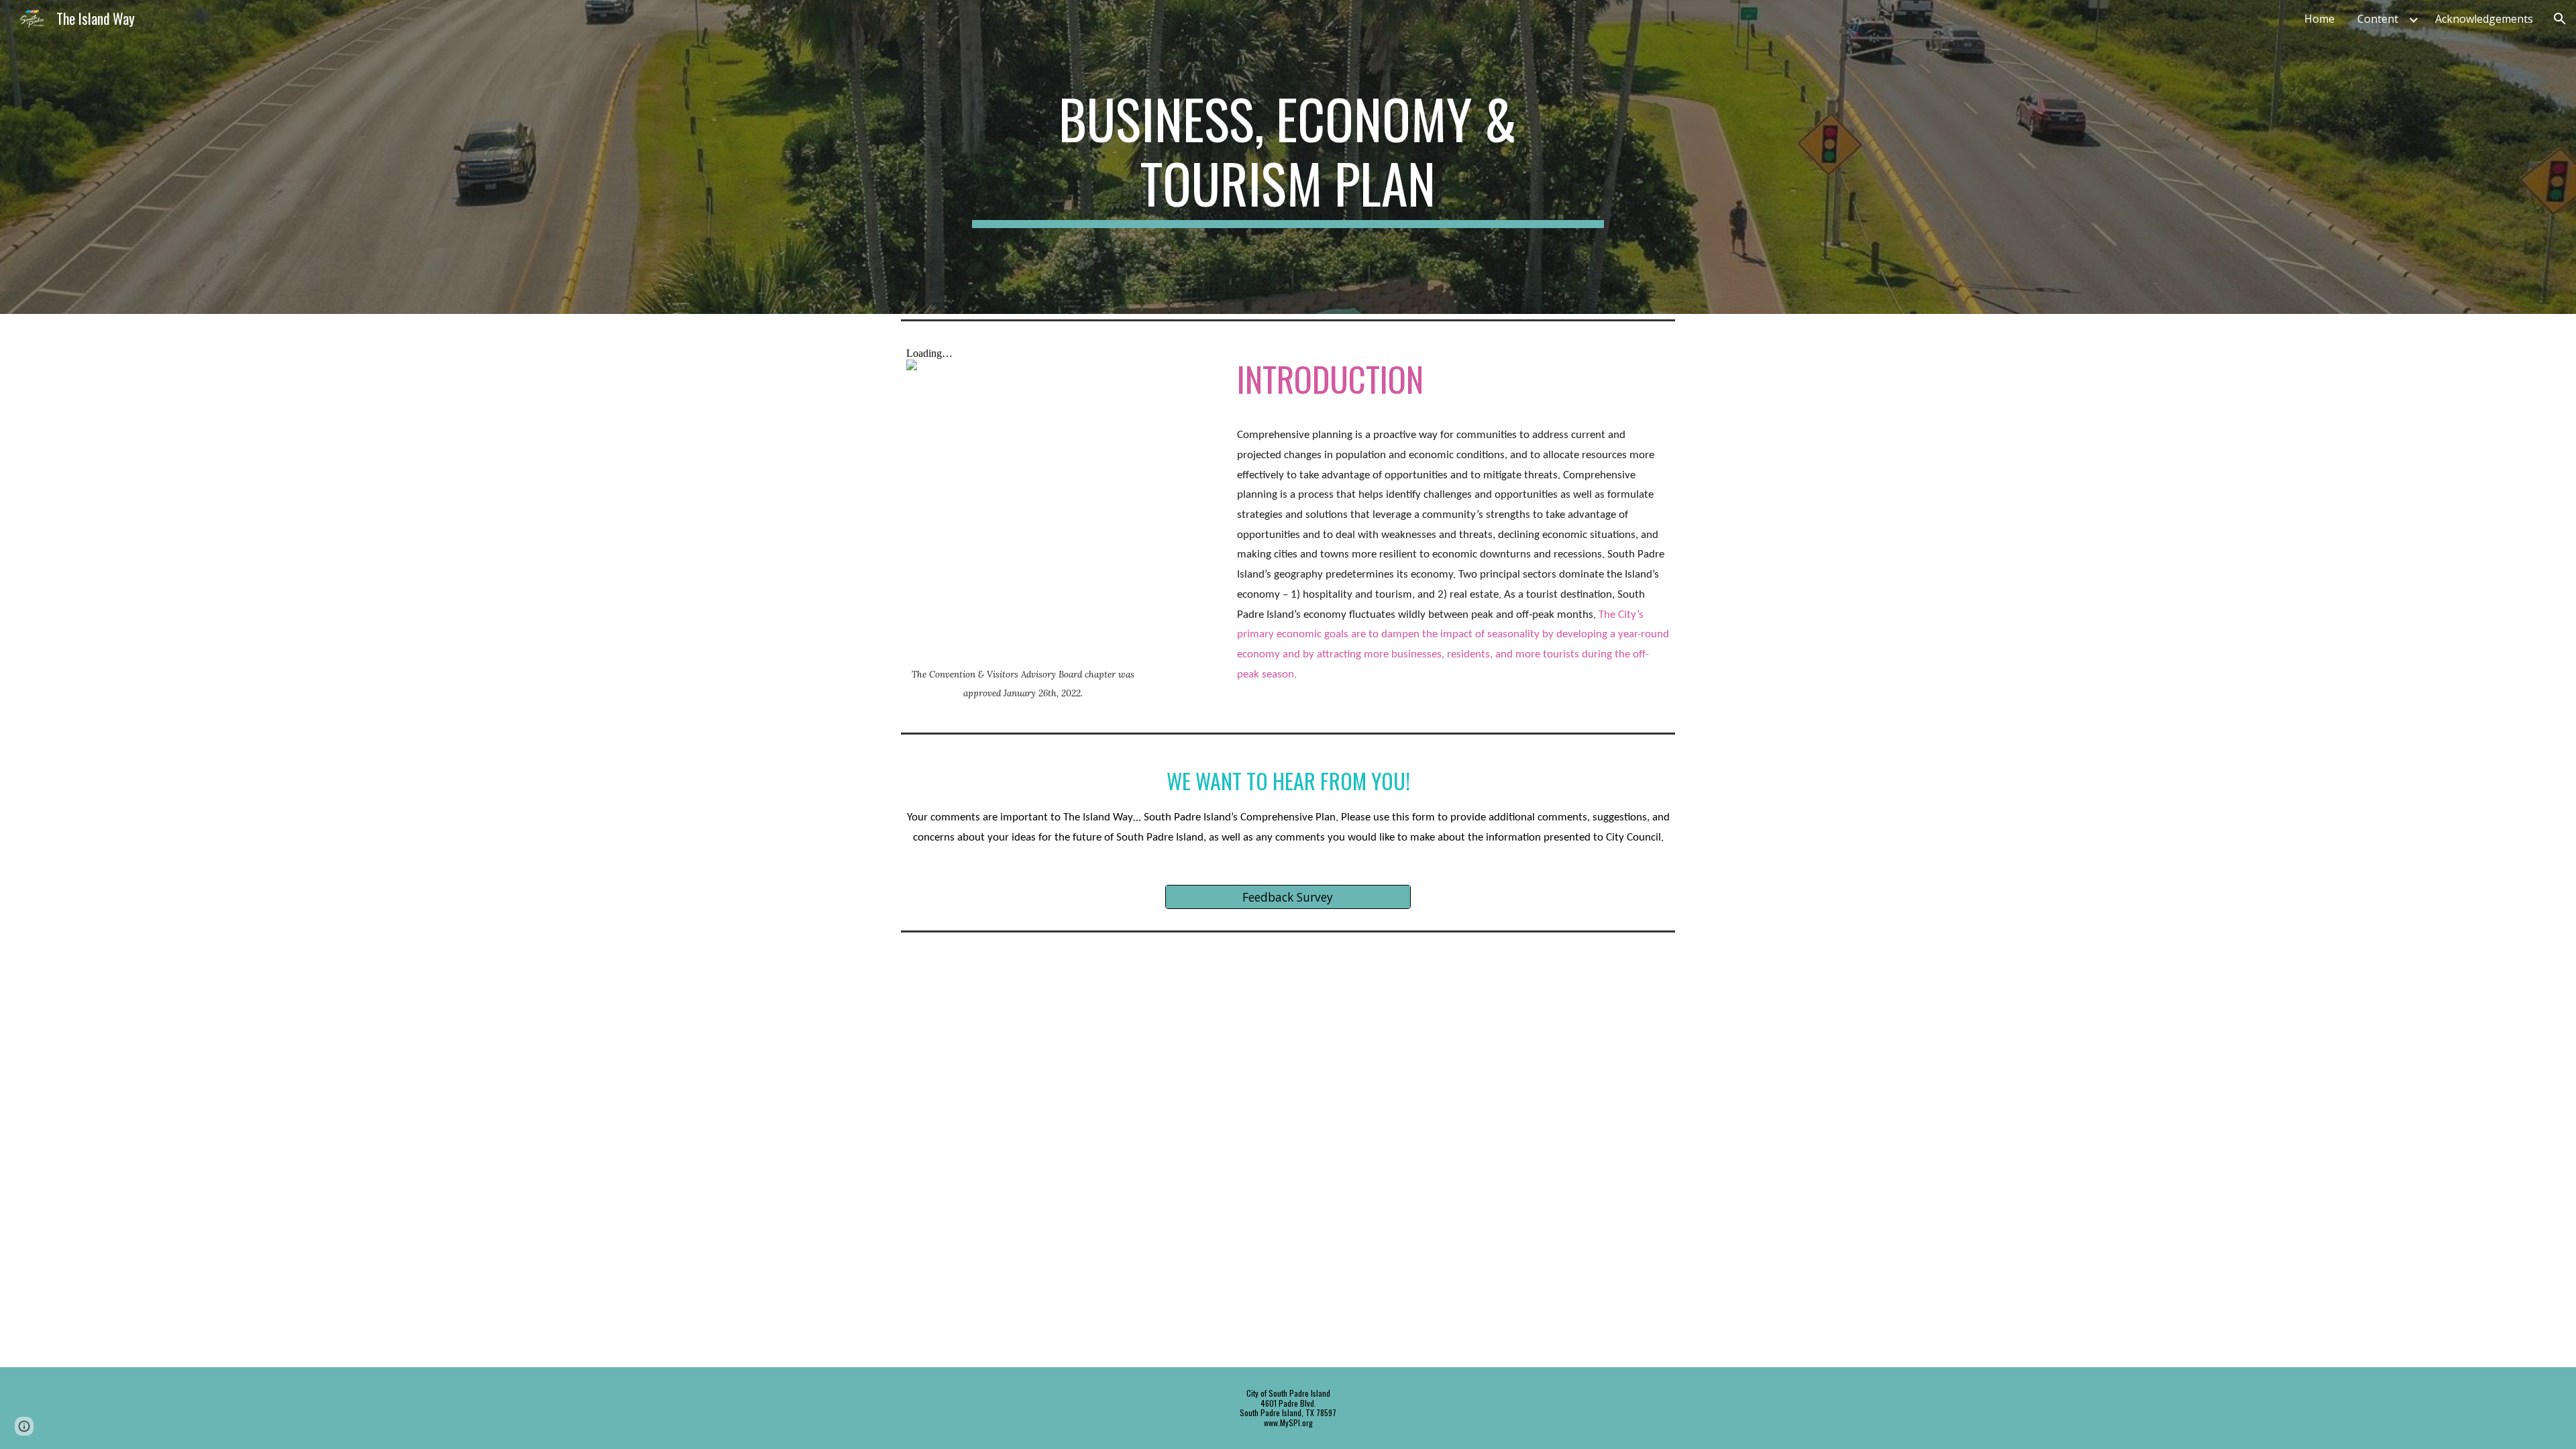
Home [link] (2319, 19)
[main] (1288, 157)
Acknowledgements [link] (2484, 19)
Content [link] (2378, 19)
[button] (2560, 19)
